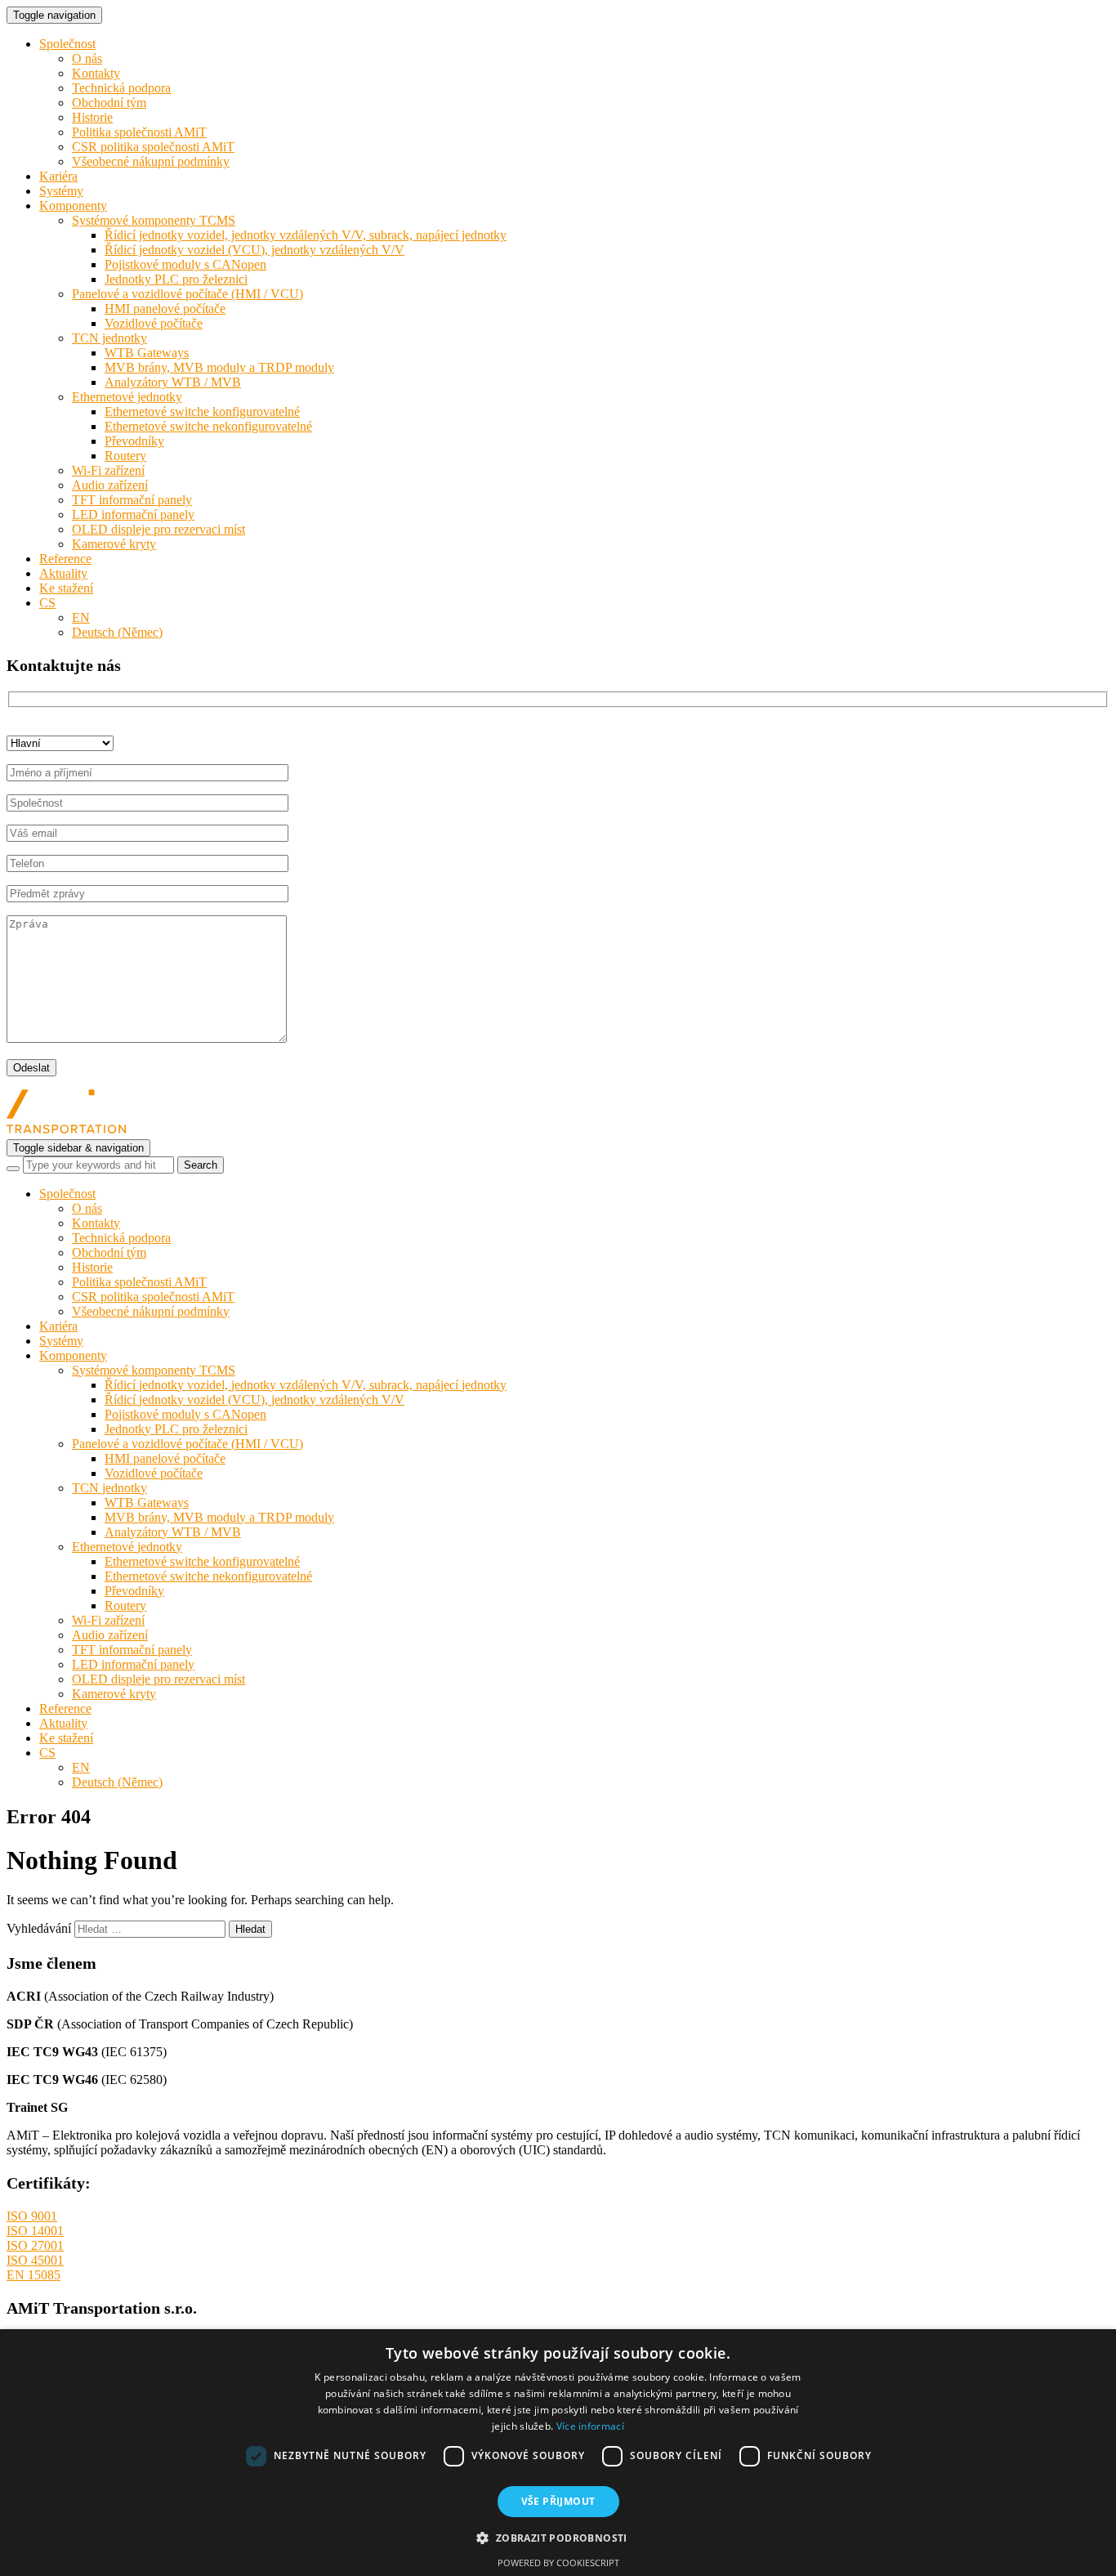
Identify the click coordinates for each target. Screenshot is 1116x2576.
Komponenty (73, 206)
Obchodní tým (109, 103)
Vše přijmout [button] (558, 2501)
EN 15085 (33, 2275)
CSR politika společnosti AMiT (153, 147)
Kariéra (58, 176)
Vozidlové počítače (154, 323)
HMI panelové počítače (165, 309)
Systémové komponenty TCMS (154, 220)
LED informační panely (133, 514)
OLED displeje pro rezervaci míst (158, 529)
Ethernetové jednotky (127, 397)
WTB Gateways (147, 353)
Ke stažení (66, 588)
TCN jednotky (109, 338)
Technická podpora (121, 88)
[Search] (13, 1169)
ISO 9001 (32, 2216)
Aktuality (63, 573)
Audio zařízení (110, 485)
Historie (92, 117)
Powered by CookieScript (558, 2563)
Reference (65, 559)
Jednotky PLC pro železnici (176, 279)
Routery (125, 456)
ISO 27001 (35, 2245)
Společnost (67, 44)
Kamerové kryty (114, 544)
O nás (87, 58)
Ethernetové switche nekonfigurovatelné (208, 426)
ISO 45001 (35, 2260)
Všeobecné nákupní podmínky (151, 161)
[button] (558, 2537)
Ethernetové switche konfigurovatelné (202, 411)
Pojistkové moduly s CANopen (185, 264)
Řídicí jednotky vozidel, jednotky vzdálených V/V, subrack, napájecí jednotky (306, 235)
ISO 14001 (35, 2231)
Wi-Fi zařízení (108, 470)
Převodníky (134, 441)
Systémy (61, 191)
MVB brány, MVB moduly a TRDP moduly (219, 367)
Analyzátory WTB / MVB (173, 382)
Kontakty (96, 73)
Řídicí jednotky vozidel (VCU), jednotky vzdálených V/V (254, 250)
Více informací (590, 2426)
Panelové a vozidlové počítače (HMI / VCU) (187, 294)
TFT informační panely (132, 500)
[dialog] (558, 2453)
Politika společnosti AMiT (139, 132)
